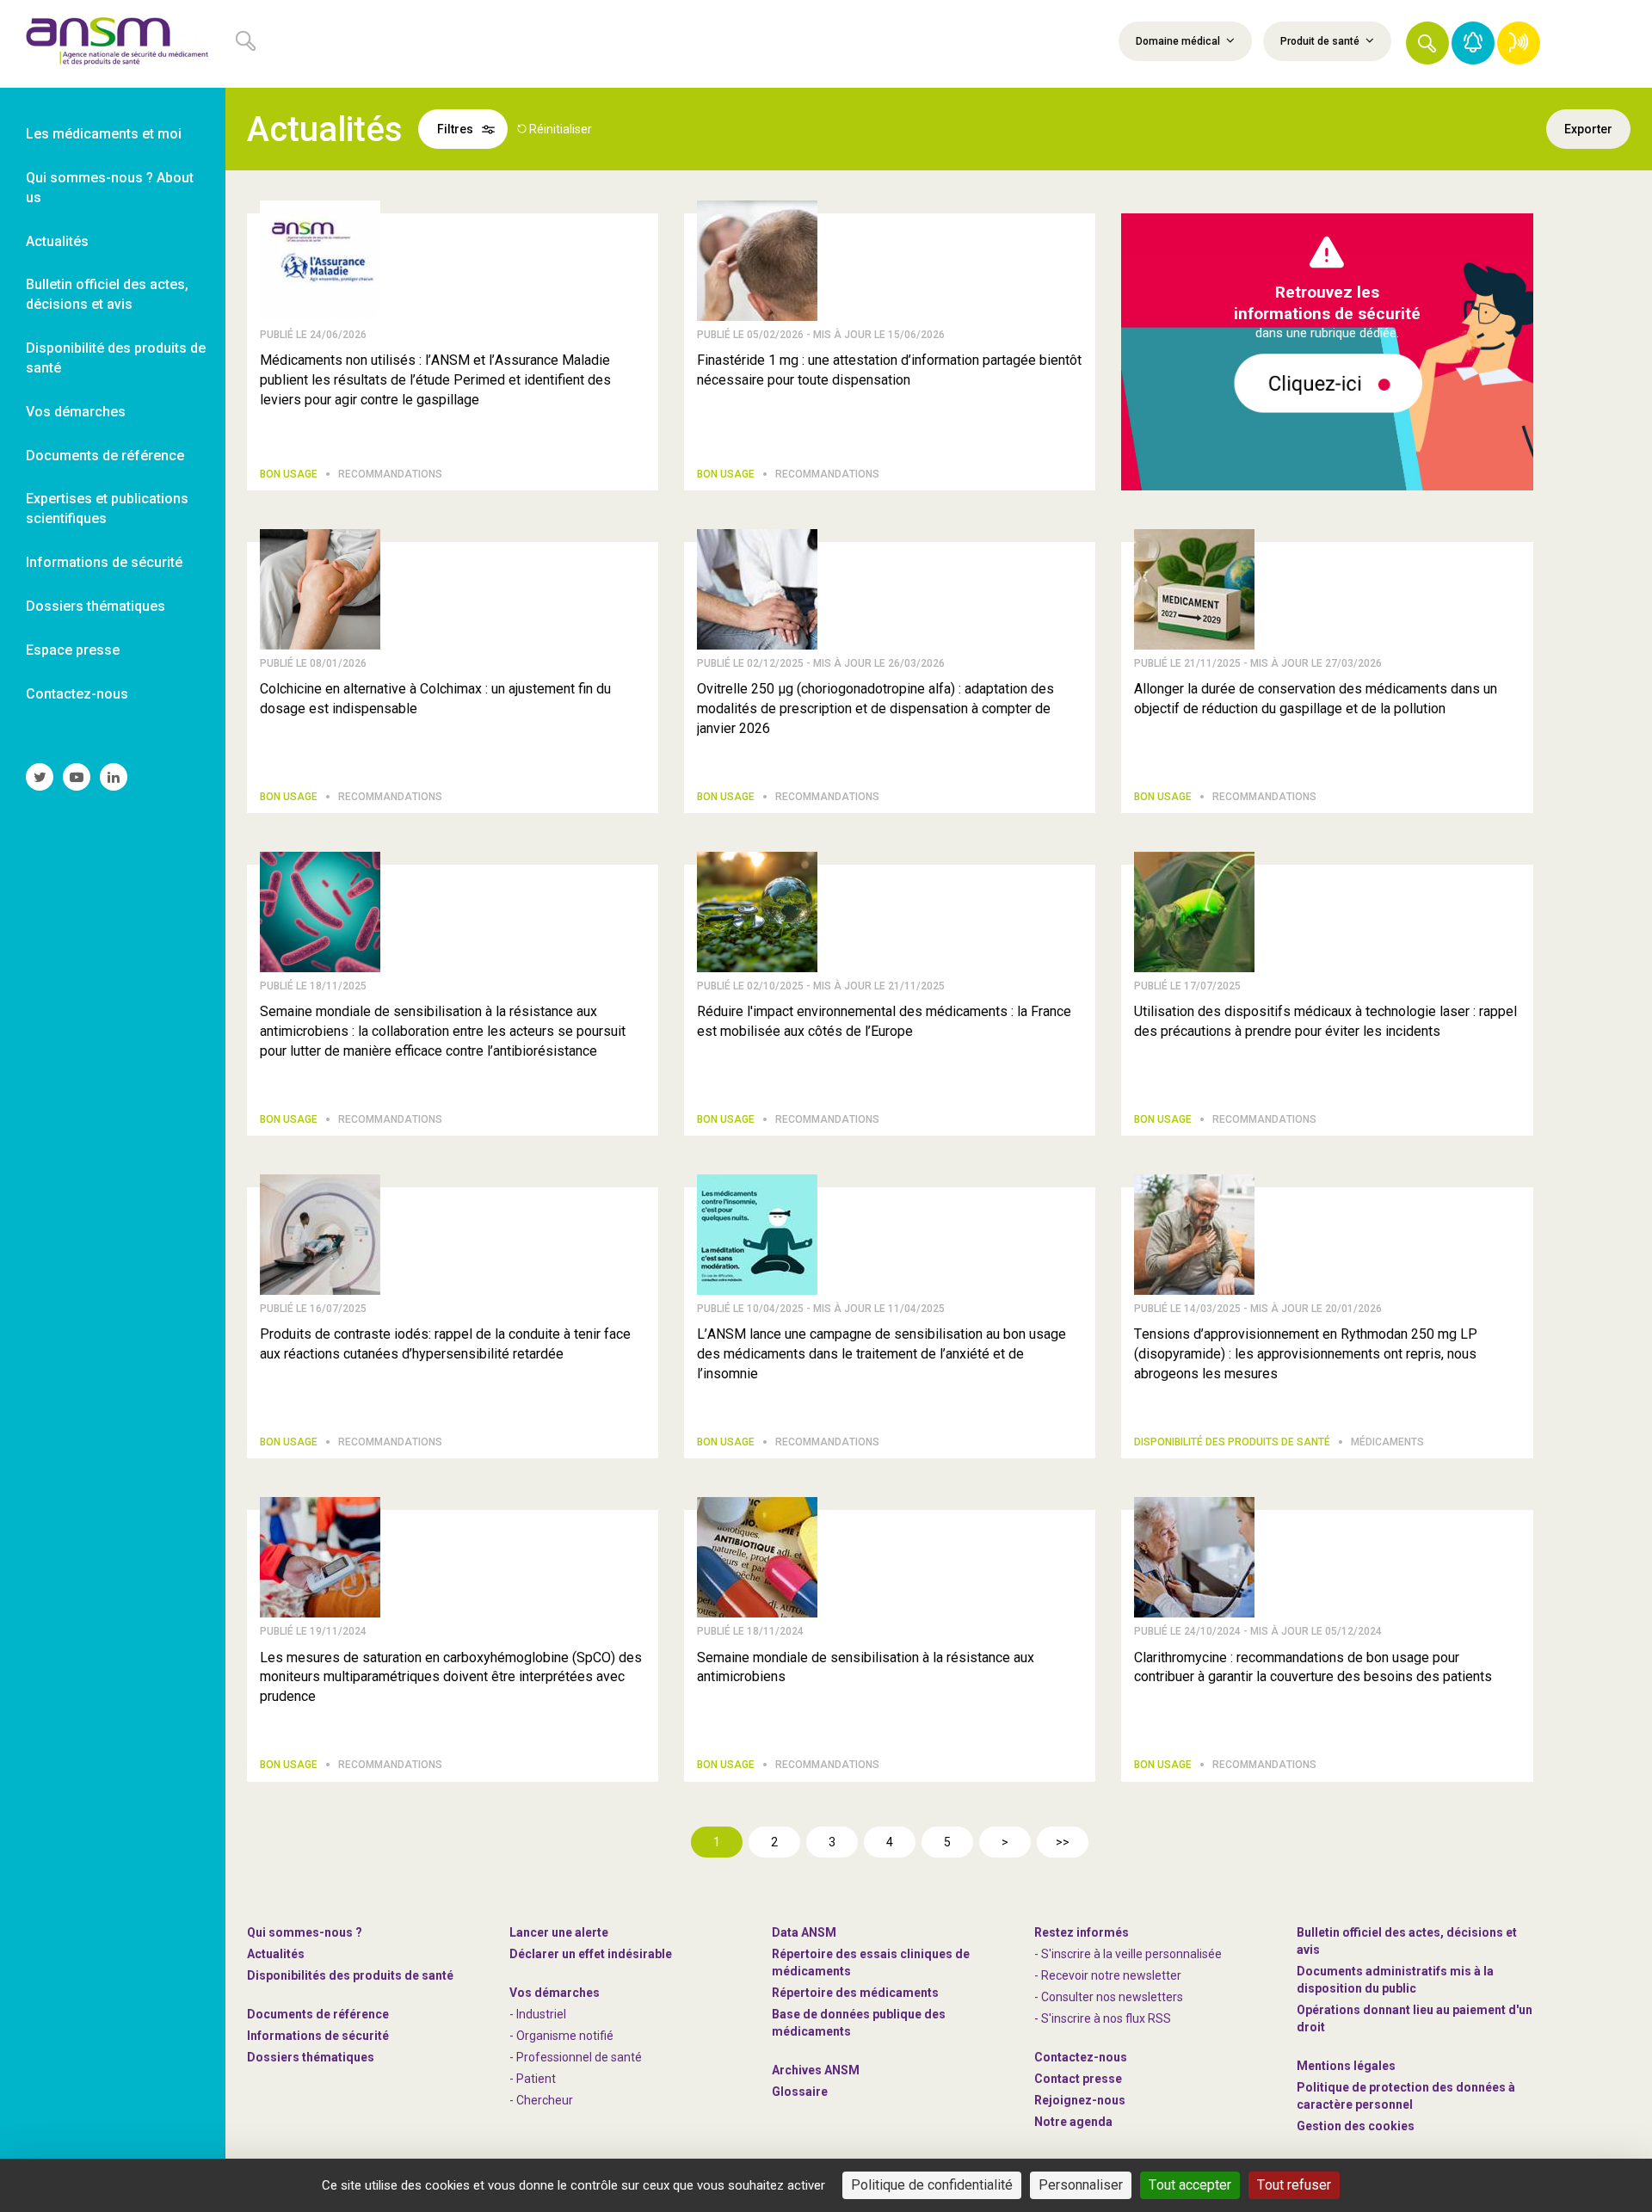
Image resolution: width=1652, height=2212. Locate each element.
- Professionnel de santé (576, 2057)
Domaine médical (1179, 41)
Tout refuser (1294, 2185)
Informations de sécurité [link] (104, 562)
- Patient (533, 2079)
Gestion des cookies (1356, 2126)
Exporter (1588, 129)
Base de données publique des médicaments (859, 2023)
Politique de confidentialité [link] (932, 2185)
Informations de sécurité (318, 2036)
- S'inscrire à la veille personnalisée (1128, 1954)
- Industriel (538, 2014)
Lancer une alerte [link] (559, 1932)
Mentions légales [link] (1346, 2066)
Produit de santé (1321, 41)
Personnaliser (1081, 2185)
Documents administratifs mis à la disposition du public (1395, 1980)
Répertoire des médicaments (855, 1993)
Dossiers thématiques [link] (96, 606)
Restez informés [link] (1082, 1932)
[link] (113, 44)
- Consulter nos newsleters (1109, 1997)
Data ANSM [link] (804, 1932)
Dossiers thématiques (311, 2057)
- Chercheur (541, 2100)
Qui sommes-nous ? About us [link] (110, 188)
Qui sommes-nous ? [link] (305, 1932)
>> (1063, 1842)
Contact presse (1078, 2079)
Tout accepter (1190, 2185)
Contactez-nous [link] (77, 694)
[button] (1427, 43)
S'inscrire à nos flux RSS (1106, 2018)
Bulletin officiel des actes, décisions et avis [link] (107, 294)
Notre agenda (1073, 2122)
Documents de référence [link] (105, 456)
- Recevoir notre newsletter (1108, 1975)
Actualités (276, 1954)
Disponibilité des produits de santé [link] (116, 358)
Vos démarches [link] (76, 412)
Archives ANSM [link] (816, 2070)
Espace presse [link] (73, 650)
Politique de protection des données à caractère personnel (1406, 2096)
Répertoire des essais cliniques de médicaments (871, 1962)
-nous (1080, 2100)
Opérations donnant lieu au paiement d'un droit (1415, 2018)
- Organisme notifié (561, 2036)
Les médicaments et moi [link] (104, 134)
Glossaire (800, 2092)
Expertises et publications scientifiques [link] (107, 508)
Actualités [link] (57, 241)
